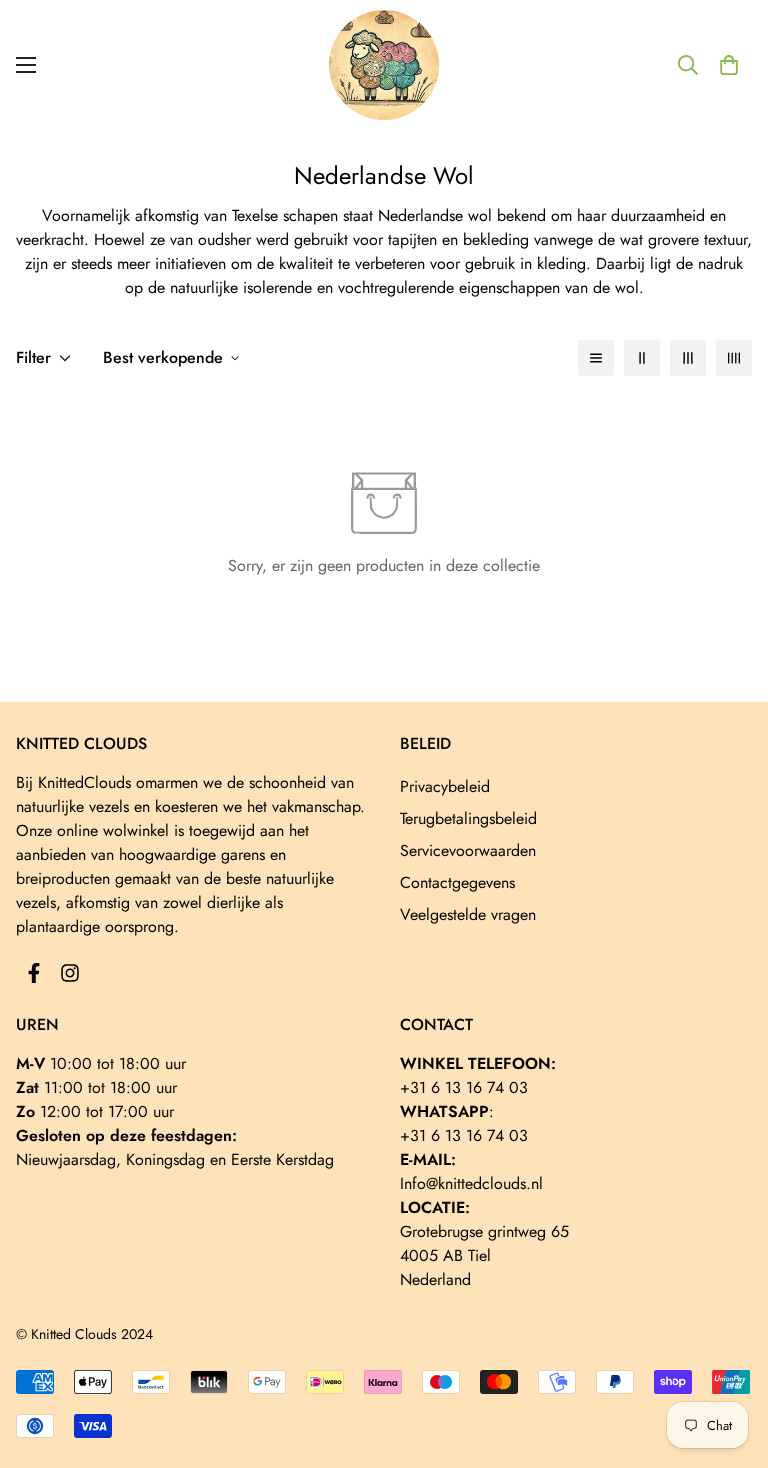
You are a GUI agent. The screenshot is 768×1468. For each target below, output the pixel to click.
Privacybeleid (445, 786)
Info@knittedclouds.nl (471, 1183)
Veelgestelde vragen (468, 914)
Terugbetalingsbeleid (468, 818)
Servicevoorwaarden (468, 850)
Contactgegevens (457, 882)
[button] (729, 65)
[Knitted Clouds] (384, 65)
